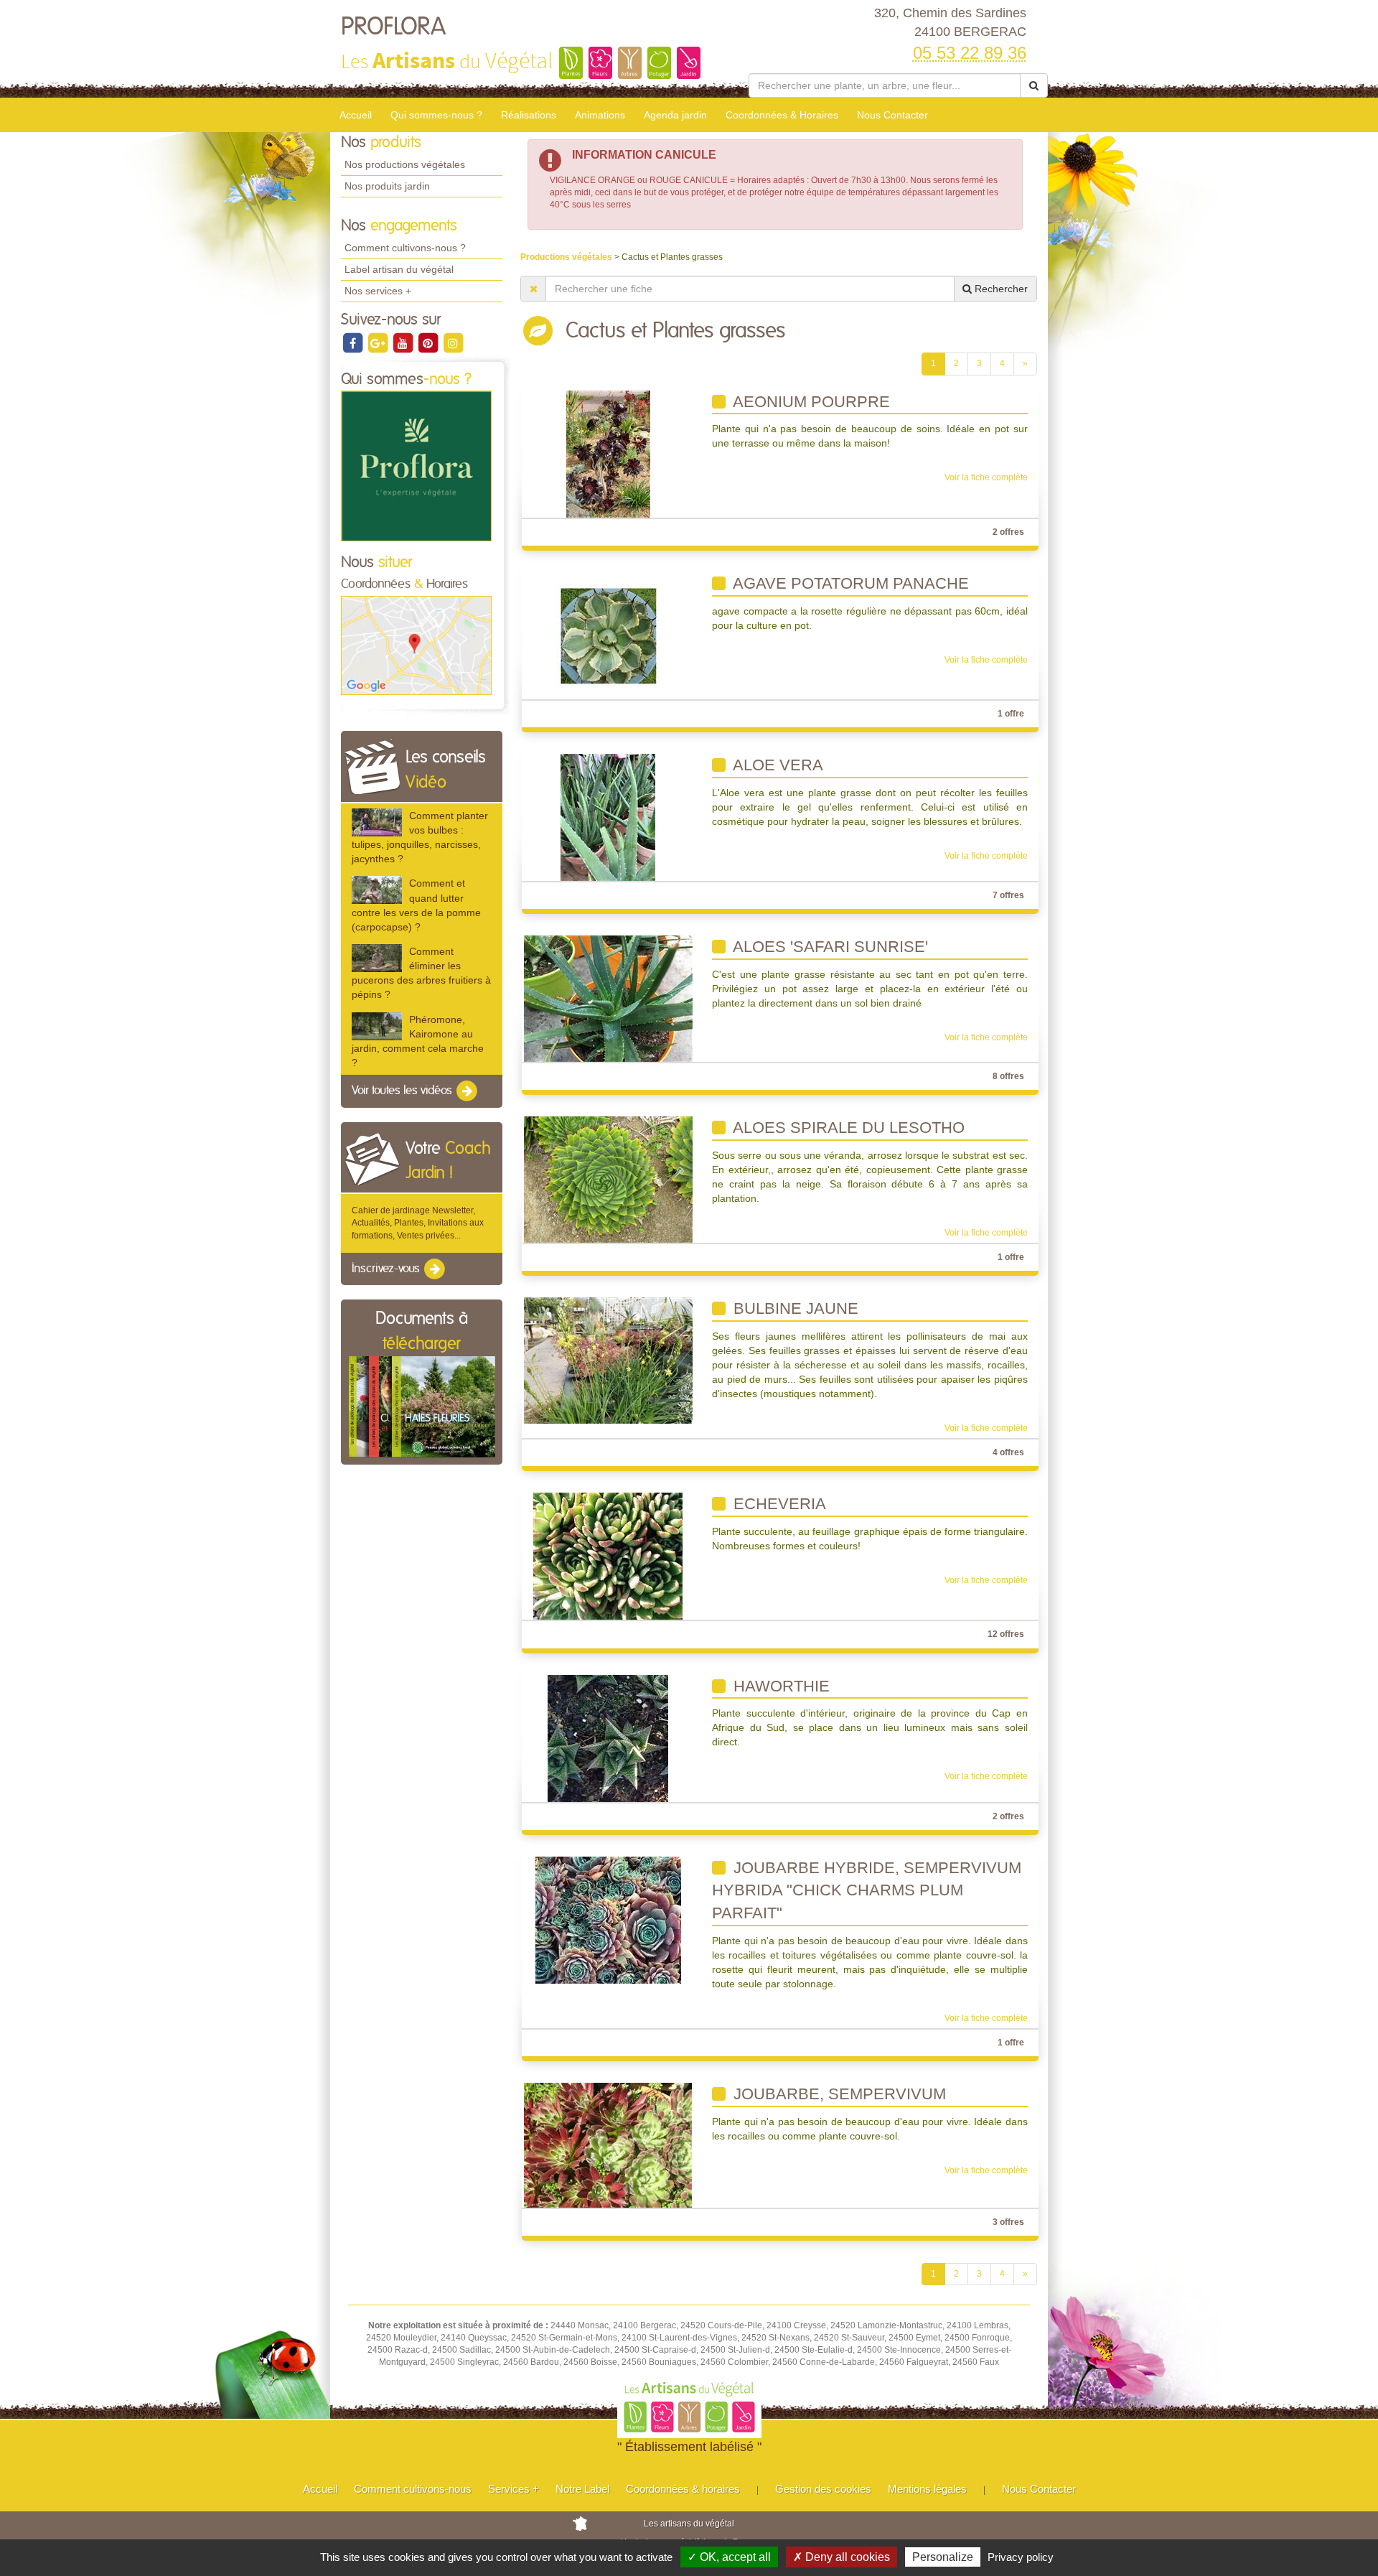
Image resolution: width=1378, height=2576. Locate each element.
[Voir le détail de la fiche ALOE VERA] (608, 817)
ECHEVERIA (778, 1504)
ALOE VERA (776, 765)
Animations (600, 115)
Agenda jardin (675, 115)
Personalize (943, 2557)
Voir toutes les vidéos (403, 1091)
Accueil (356, 115)
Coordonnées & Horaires (782, 115)
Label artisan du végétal (399, 269)
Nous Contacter (892, 115)
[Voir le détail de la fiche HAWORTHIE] (608, 1737)
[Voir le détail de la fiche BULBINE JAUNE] (608, 1361)
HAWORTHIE (779, 1686)
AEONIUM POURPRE (810, 402)
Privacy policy (1021, 2557)
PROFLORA (393, 27)
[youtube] (404, 342)
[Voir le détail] (377, 822)
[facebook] (353, 342)
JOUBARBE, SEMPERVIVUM (838, 2094)
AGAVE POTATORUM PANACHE (849, 583)
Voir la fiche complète (986, 477)
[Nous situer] (416, 645)
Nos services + (378, 291)
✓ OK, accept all (729, 2557)
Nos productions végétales (405, 164)
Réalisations (529, 115)
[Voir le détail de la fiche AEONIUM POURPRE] (608, 453)
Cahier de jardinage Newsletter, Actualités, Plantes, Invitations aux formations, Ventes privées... (418, 1223)
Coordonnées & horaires (683, 2489)
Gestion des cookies (823, 2489)
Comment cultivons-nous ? (405, 248)
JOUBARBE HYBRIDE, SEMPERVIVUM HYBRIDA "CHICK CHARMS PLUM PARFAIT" (867, 1890)
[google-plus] (379, 342)
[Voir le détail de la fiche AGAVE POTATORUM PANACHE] (608, 635)
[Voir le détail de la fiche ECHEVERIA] (608, 1556)
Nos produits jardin (387, 186)
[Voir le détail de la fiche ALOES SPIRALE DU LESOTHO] (608, 1179)
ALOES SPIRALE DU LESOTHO (847, 1128)
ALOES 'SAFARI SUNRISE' (829, 947)
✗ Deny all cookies (842, 2557)
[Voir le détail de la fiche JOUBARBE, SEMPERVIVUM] (608, 2145)
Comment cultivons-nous (413, 2489)
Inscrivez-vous (387, 1269)
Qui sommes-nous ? (436, 115)
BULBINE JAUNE (794, 1308)
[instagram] (453, 342)
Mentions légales (927, 2489)
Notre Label (582, 2489)
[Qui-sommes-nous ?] (416, 466)
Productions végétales (567, 257)
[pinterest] (429, 342)
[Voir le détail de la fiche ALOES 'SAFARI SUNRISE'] (608, 998)
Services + (514, 2489)
